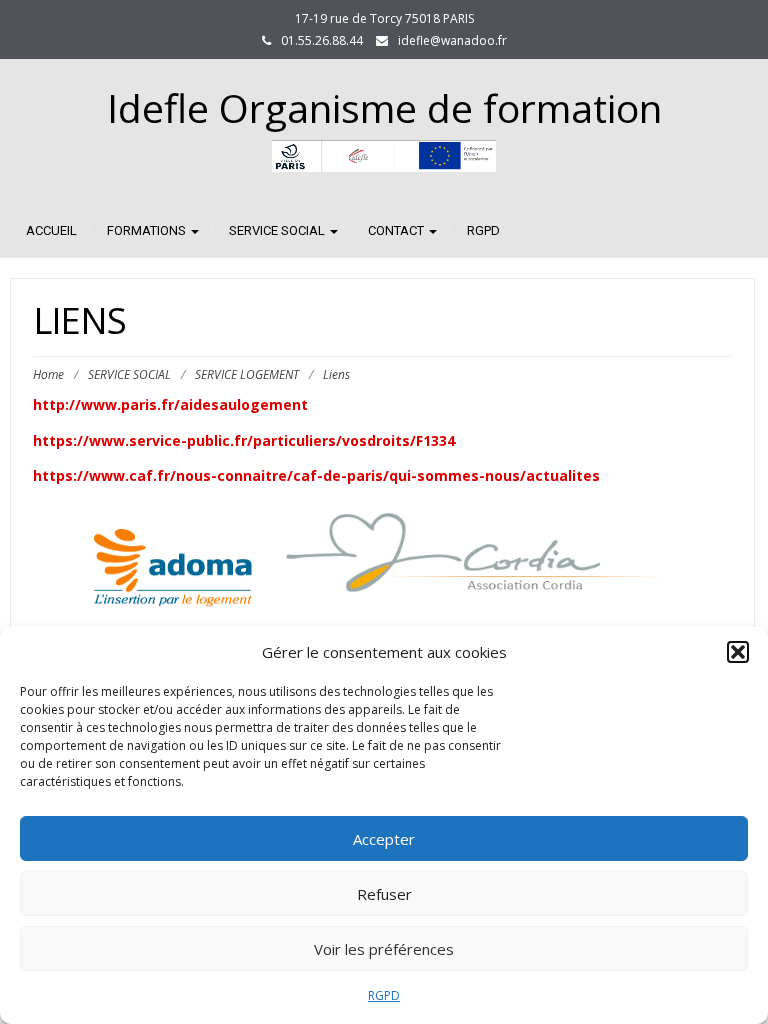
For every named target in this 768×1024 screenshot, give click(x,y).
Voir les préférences (384, 949)
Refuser (384, 894)
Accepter (384, 839)
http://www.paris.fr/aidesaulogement (170, 404)
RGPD (384, 995)
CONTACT (397, 230)
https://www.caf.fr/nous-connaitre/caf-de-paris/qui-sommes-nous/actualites (316, 475)
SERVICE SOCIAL (278, 230)
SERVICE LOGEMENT (247, 374)
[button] (738, 652)
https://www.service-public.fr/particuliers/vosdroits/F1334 (244, 440)
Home (48, 374)
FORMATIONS (148, 230)
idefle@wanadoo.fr (452, 40)
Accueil (51, 230)
